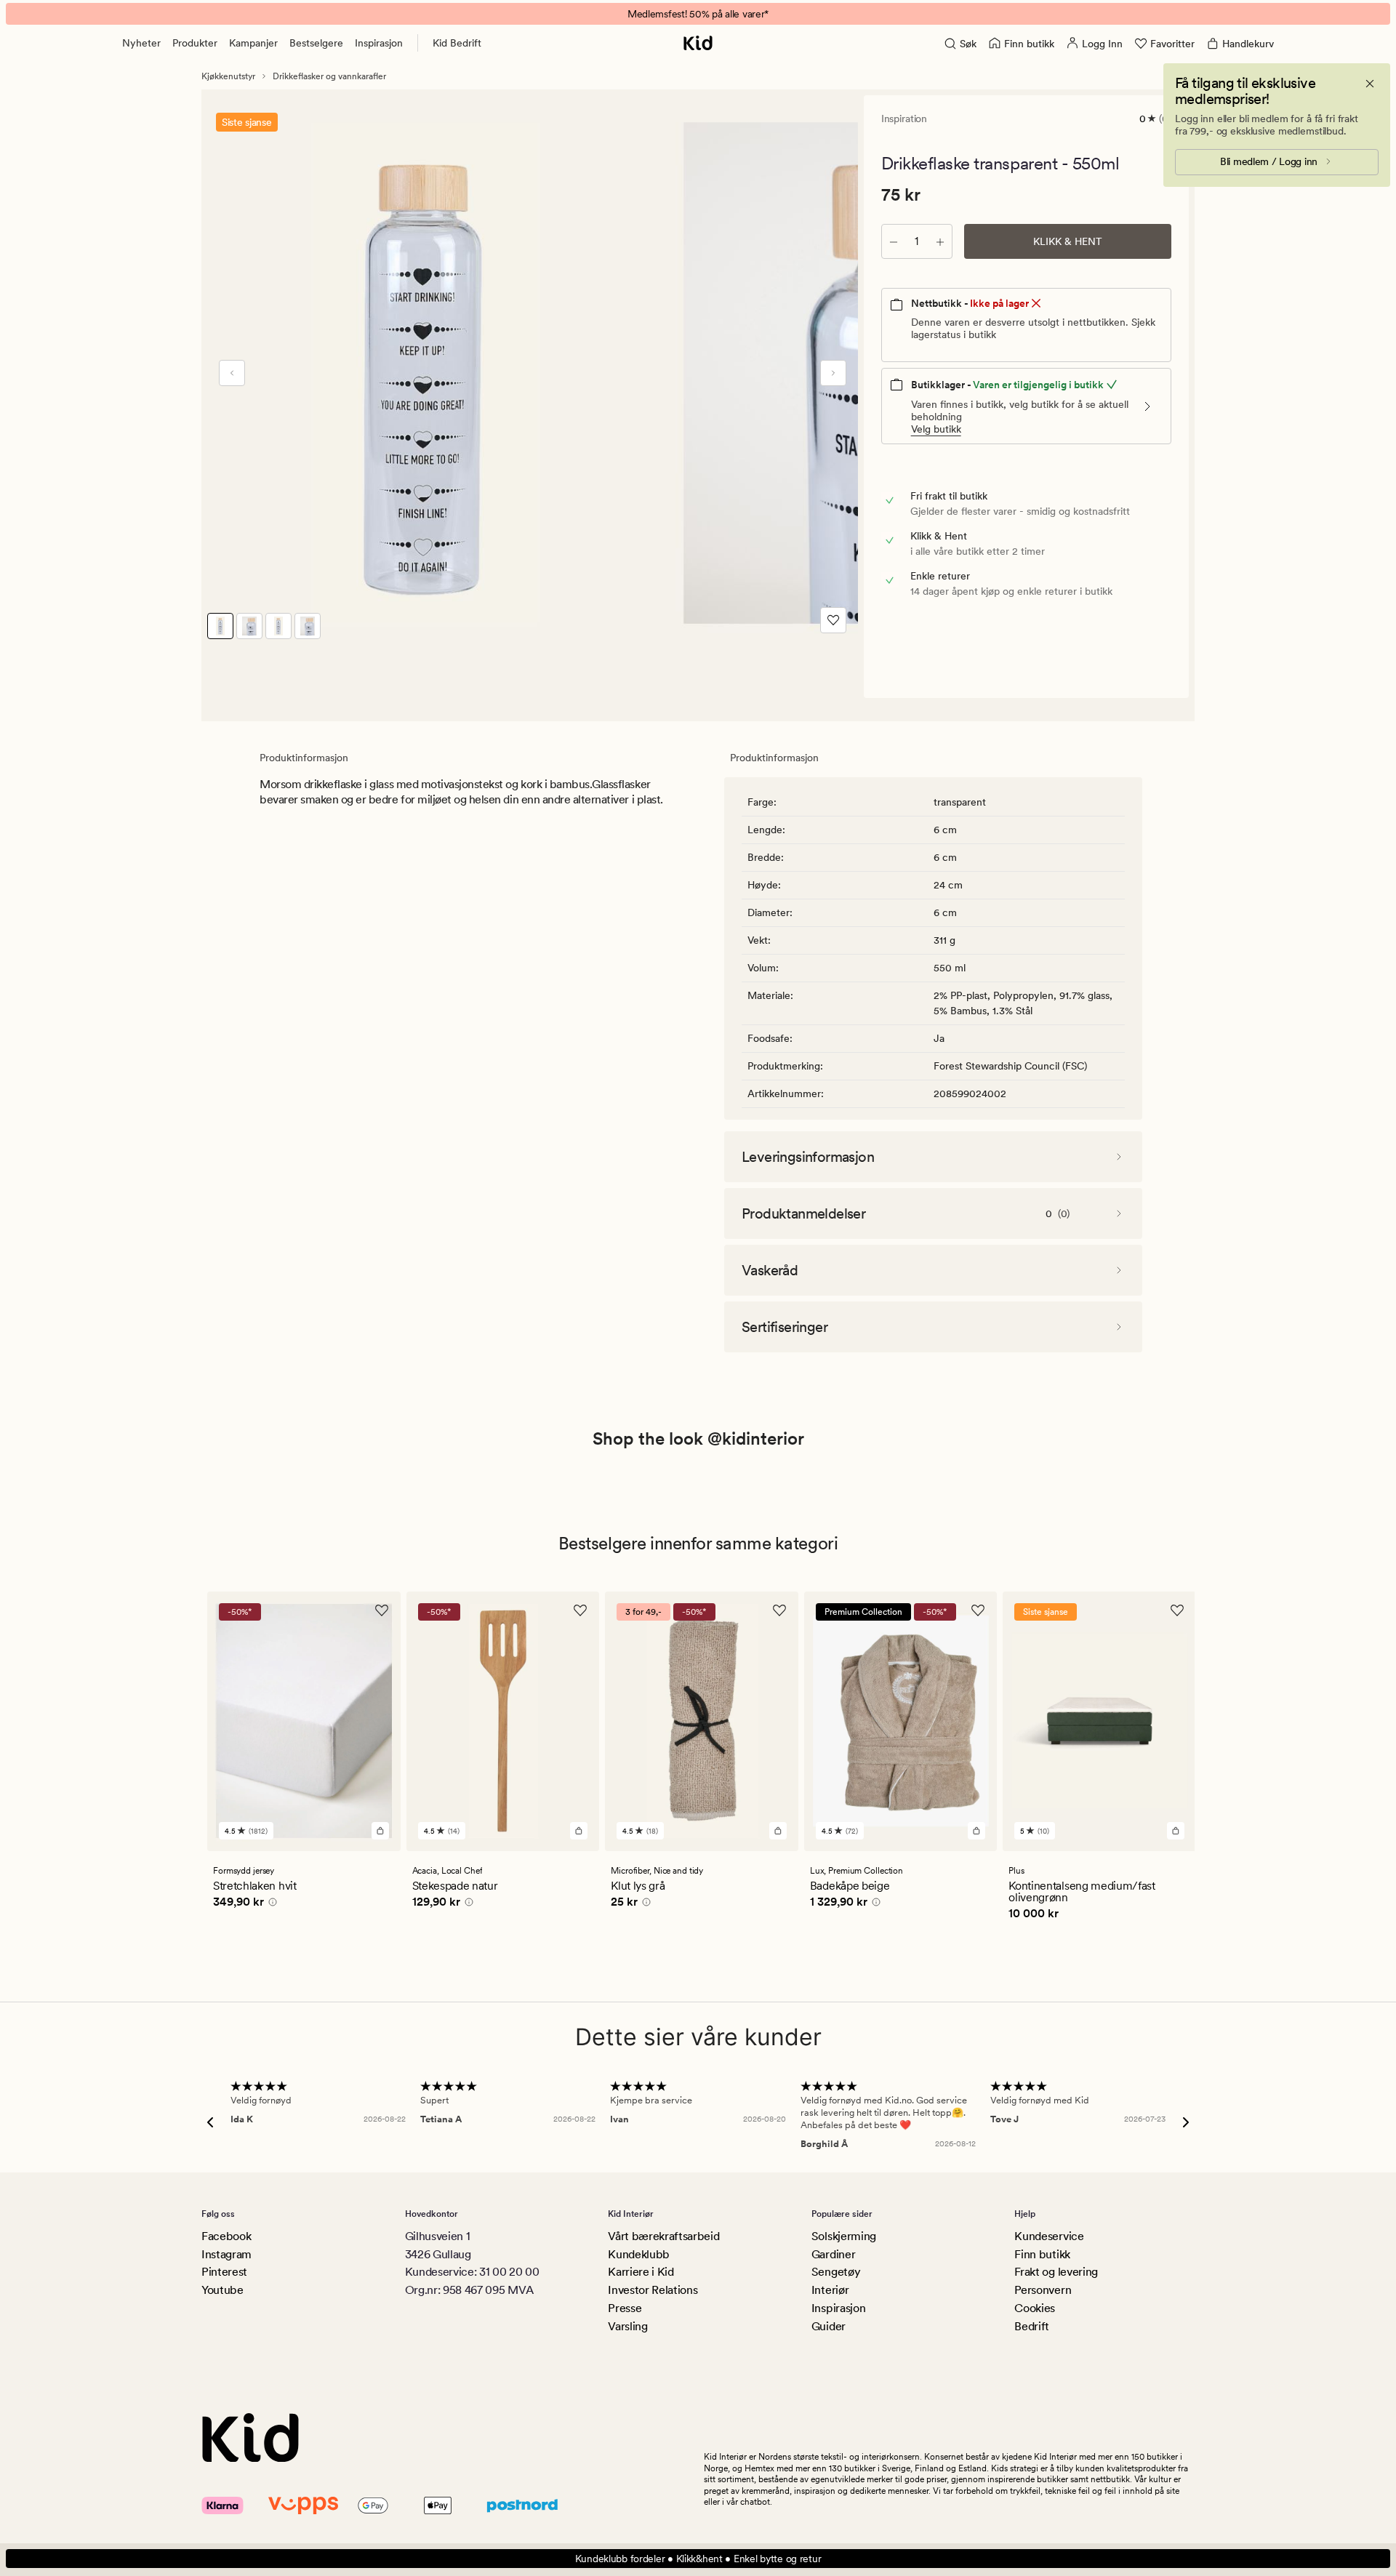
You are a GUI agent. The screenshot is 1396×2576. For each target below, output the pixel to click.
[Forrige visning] (232, 373)
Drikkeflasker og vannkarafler (329, 76)
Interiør (830, 2290)
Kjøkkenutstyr (228, 76)
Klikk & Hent (1068, 241)
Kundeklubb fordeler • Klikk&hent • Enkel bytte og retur (698, 2559)
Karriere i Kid (641, 2272)
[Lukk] (1370, 84)
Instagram (226, 2254)
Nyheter (141, 43)
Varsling (627, 2326)
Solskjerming (844, 2236)
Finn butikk (1042, 2254)
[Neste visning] (833, 373)
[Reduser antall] (894, 241)
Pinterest (224, 2272)
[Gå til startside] (698, 43)
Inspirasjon (379, 43)
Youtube (222, 2290)
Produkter (195, 43)
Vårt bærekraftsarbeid (663, 2236)
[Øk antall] (940, 241)
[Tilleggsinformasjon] (270, 1904)
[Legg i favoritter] (833, 620)
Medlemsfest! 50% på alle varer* (698, 14)
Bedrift (1032, 2326)
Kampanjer (253, 43)
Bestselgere (316, 43)
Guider (829, 2326)
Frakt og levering (1056, 2272)
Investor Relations (653, 2290)
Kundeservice (1049, 2236)
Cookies (1035, 2308)
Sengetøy (836, 2272)
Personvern (1043, 2290)
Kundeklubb (639, 2254)
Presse (625, 2308)
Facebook (226, 2236)
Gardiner (833, 2254)
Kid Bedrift (457, 43)
